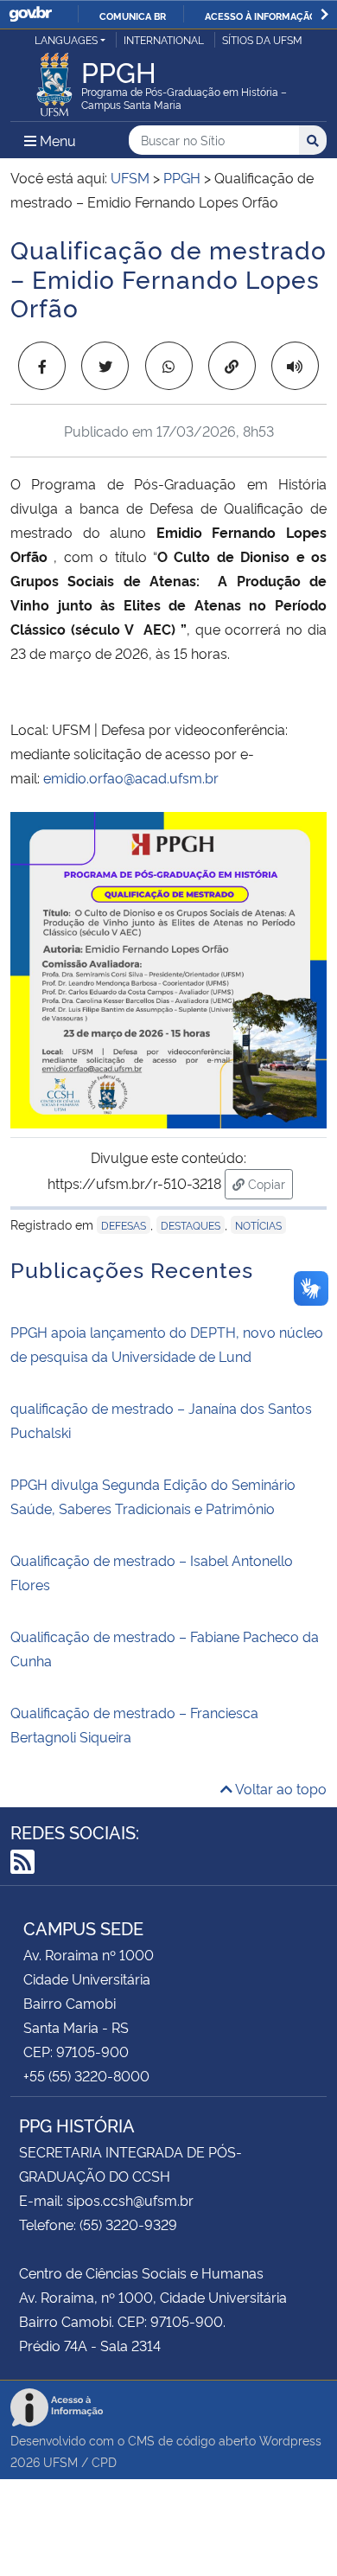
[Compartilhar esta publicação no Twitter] (105, 366)
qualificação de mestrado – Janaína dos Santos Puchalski (161, 1420)
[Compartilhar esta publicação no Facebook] (42, 366)
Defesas (124, 1225)
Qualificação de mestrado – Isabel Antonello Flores (152, 1572)
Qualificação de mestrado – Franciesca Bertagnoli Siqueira (134, 1724)
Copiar (269, 1183)
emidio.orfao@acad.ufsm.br (131, 777)
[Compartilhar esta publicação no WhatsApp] (169, 366)
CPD (104, 2461)
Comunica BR (133, 16)
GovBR (30, 14)
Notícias (258, 1225)
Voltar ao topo (280, 1788)
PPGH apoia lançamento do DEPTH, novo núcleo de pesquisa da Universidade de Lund (167, 1344)
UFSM (60, 2461)
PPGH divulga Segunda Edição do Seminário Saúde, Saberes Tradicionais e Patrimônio (153, 1496)
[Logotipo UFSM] (54, 80)
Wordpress (290, 2440)
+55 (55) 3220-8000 (86, 2075)
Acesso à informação (261, 16)
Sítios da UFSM (262, 39)
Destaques (191, 1225)
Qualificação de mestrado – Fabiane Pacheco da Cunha (165, 1648)
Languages (66, 39)
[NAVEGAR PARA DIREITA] (324, 14)
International (164, 39)
